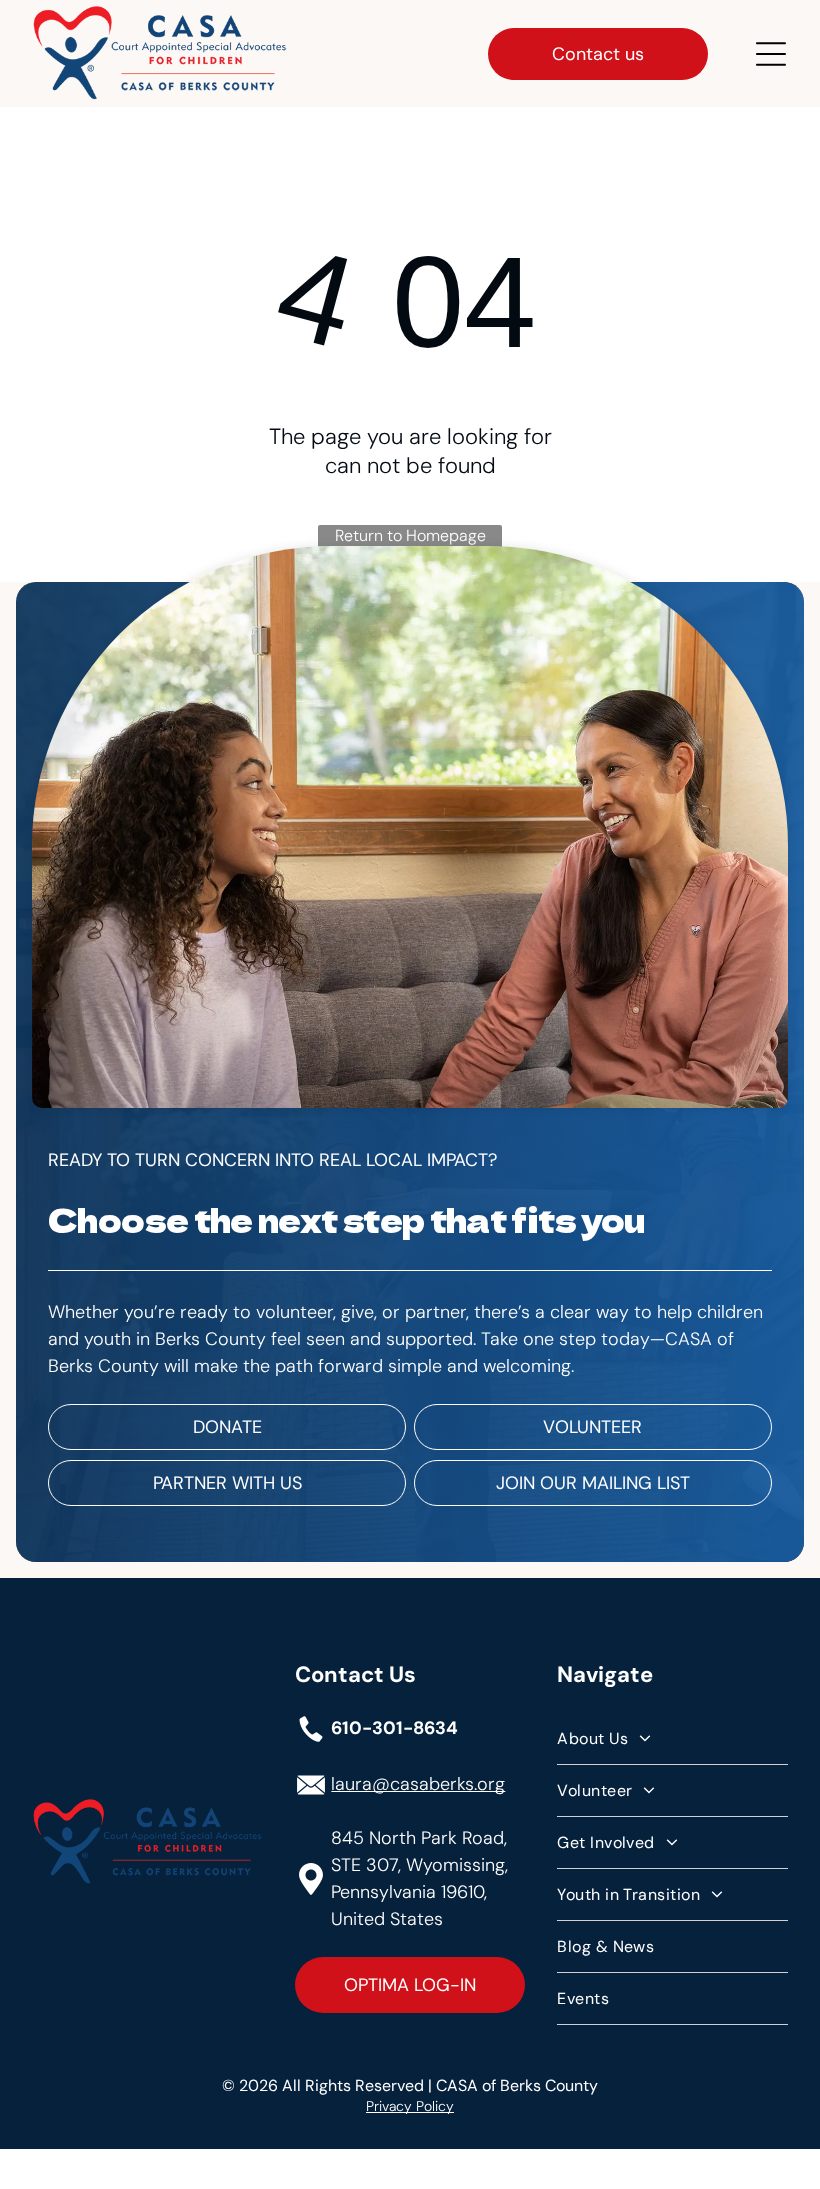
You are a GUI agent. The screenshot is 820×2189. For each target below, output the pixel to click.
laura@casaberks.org (418, 1784)
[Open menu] (771, 54)
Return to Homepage (410, 535)
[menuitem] (672, 1739)
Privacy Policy (410, 2106)
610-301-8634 (394, 1728)
